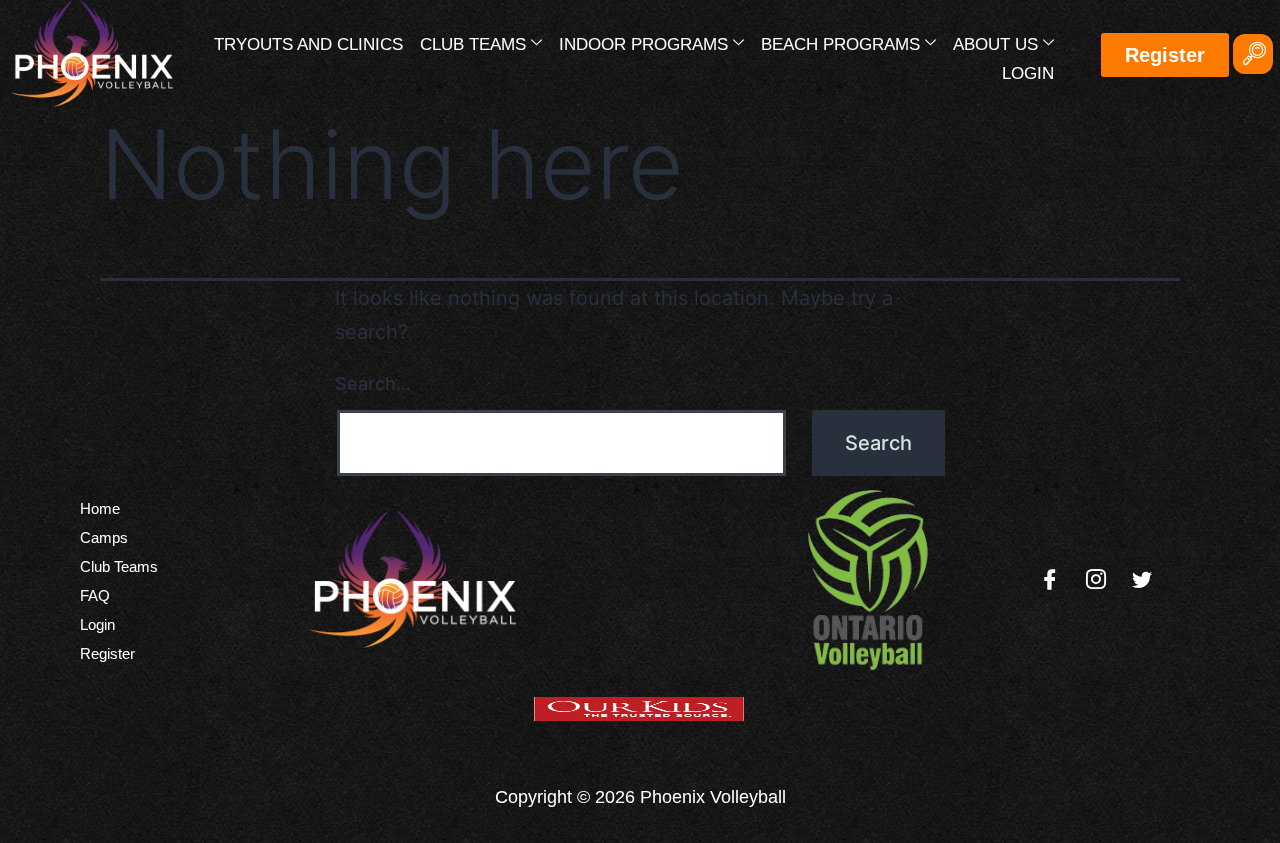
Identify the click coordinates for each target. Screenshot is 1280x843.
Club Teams (473, 44)
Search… (373, 383)
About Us (995, 44)
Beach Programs (840, 44)
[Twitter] (1142, 580)
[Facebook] (1050, 580)
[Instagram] (1096, 580)
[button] (1253, 54)
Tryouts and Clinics (308, 44)
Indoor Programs (643, 44)
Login (1028, 73)
